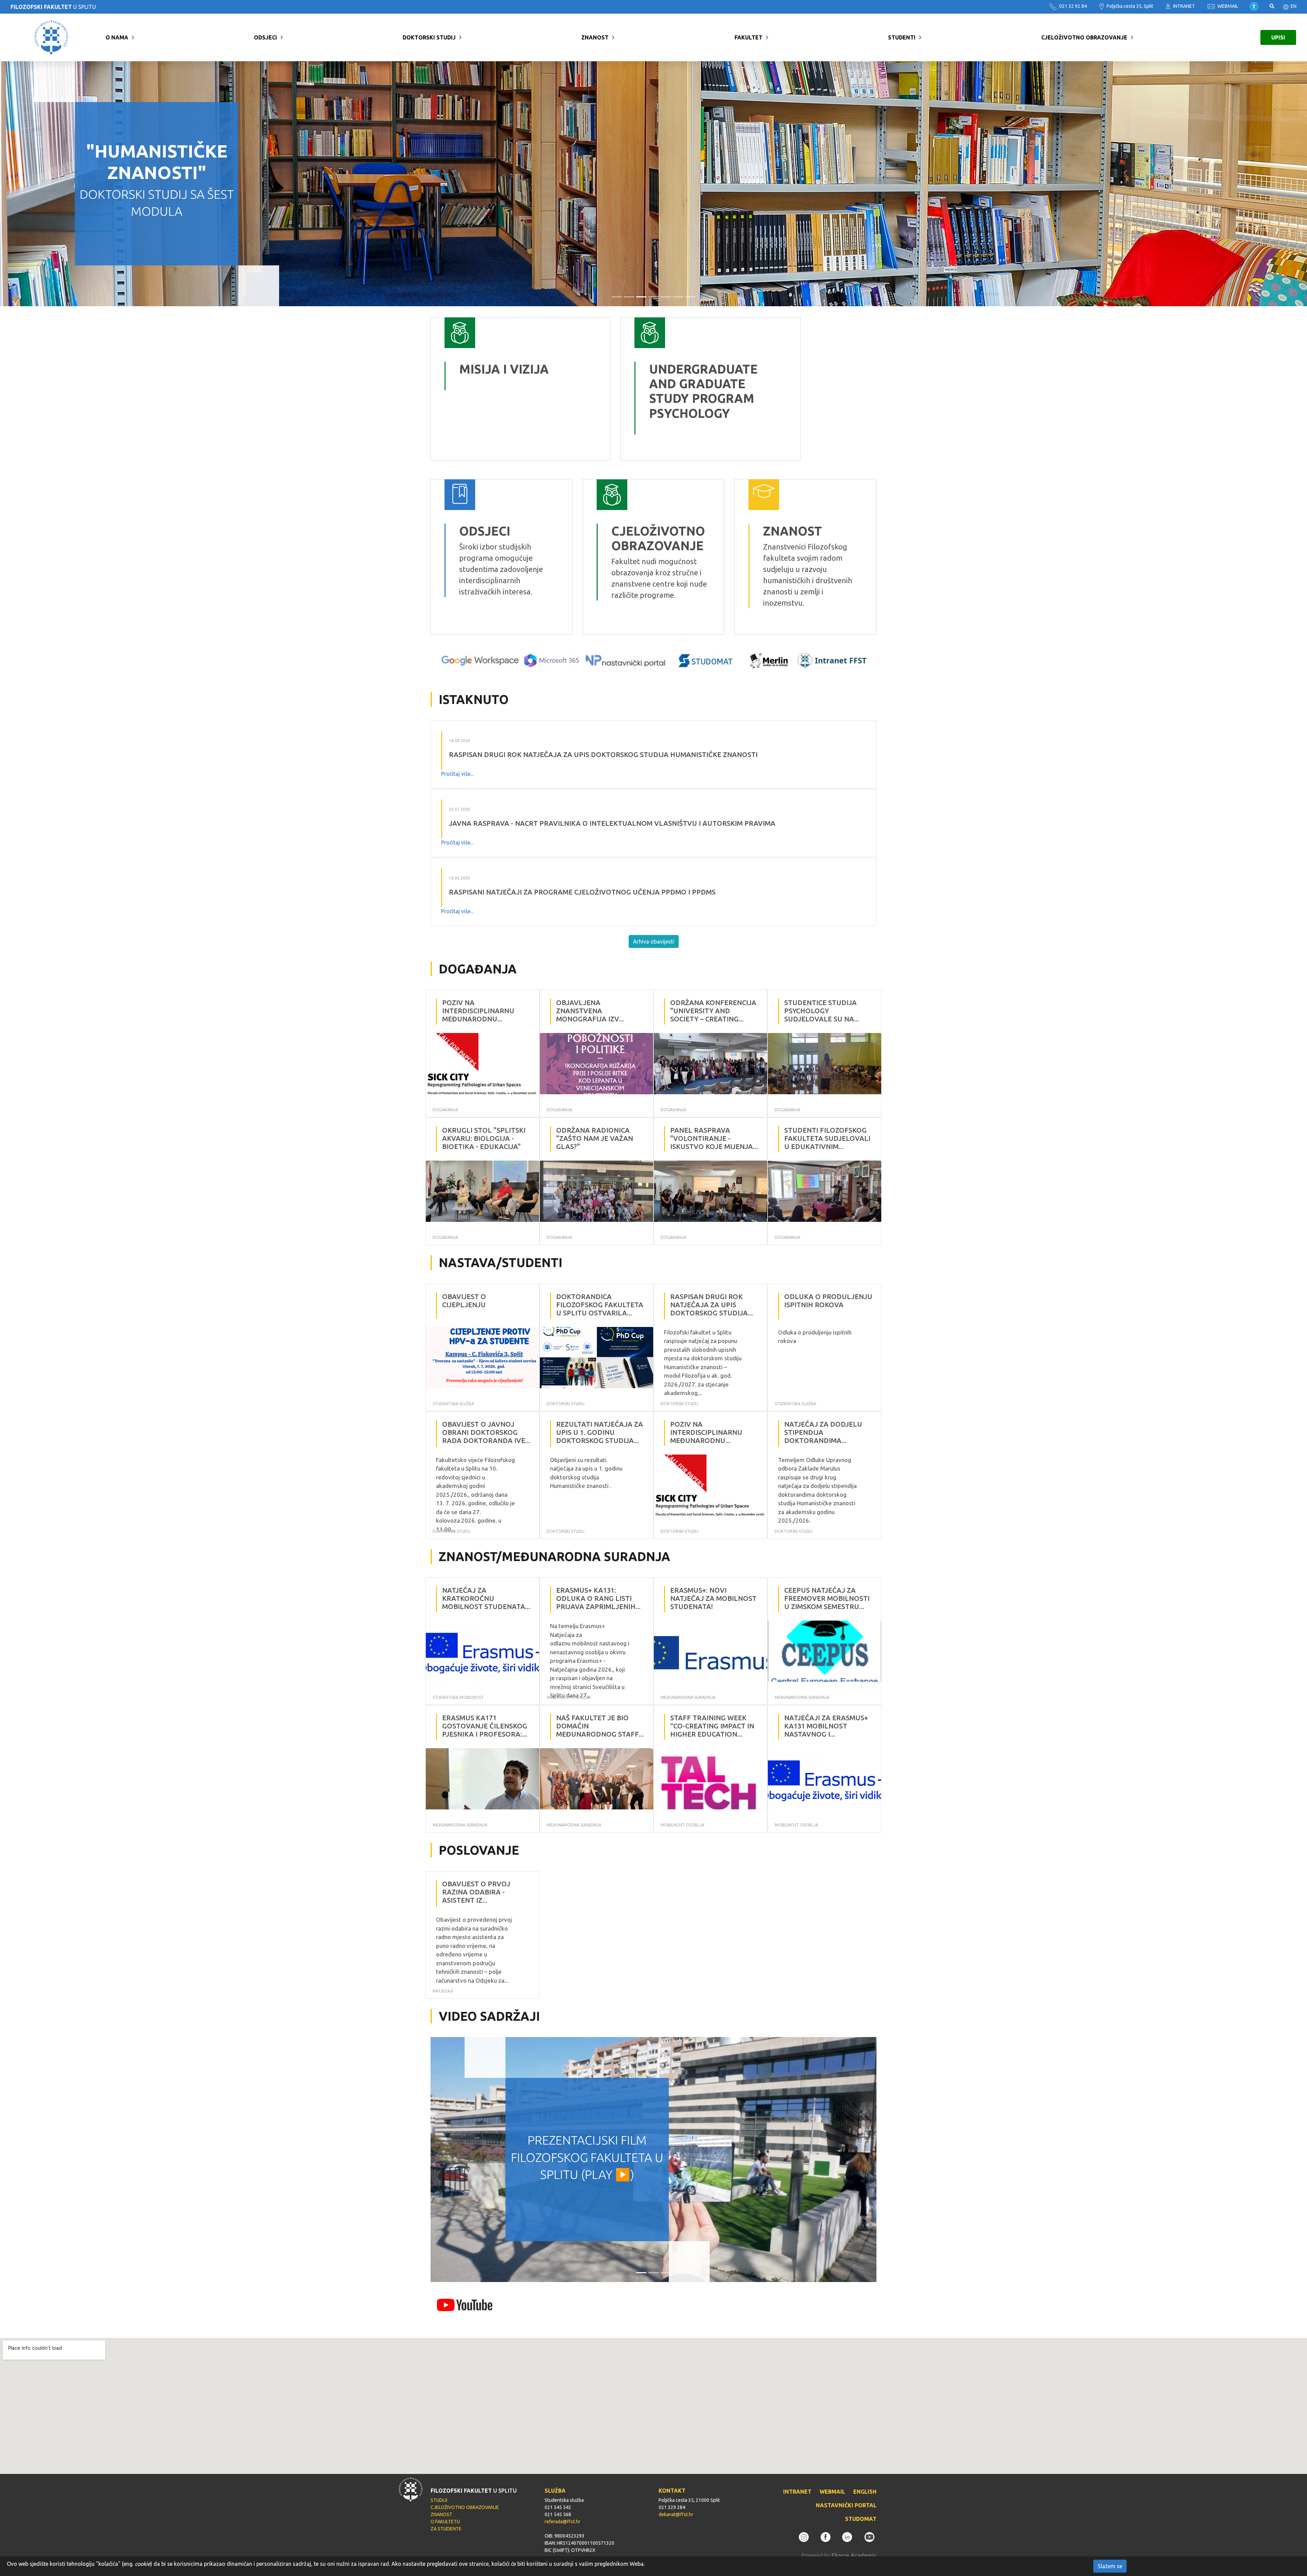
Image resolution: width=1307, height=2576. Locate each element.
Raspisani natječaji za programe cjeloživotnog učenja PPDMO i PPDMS (582, 892)
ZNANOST (595, 37)
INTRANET (1184, 6)
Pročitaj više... (457, 774)
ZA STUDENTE (446, 2529)
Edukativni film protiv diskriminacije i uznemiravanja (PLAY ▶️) (587, 2157)
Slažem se (1110, 2566)
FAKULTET (748, 37)
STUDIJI (439, 2500)
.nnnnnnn (637, 323)
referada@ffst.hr (562, 2522)
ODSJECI (265, 37)
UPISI (1278, 37)
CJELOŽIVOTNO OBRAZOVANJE (1084, 37)
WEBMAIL (1227, 6)
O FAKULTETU (445, 2522)
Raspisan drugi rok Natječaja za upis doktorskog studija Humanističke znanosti (603, 754)
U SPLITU (53, 7)
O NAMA (117, 37)
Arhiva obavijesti (654, 941)
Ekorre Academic (854, 2555)
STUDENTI (902, 37)
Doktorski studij (429, 37)
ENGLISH (865, 2492)
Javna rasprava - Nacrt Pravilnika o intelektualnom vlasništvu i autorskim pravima (612, 823)
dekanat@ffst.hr (676, 2514)
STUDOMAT (861, 2519)
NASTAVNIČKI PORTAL (846, 2505)
